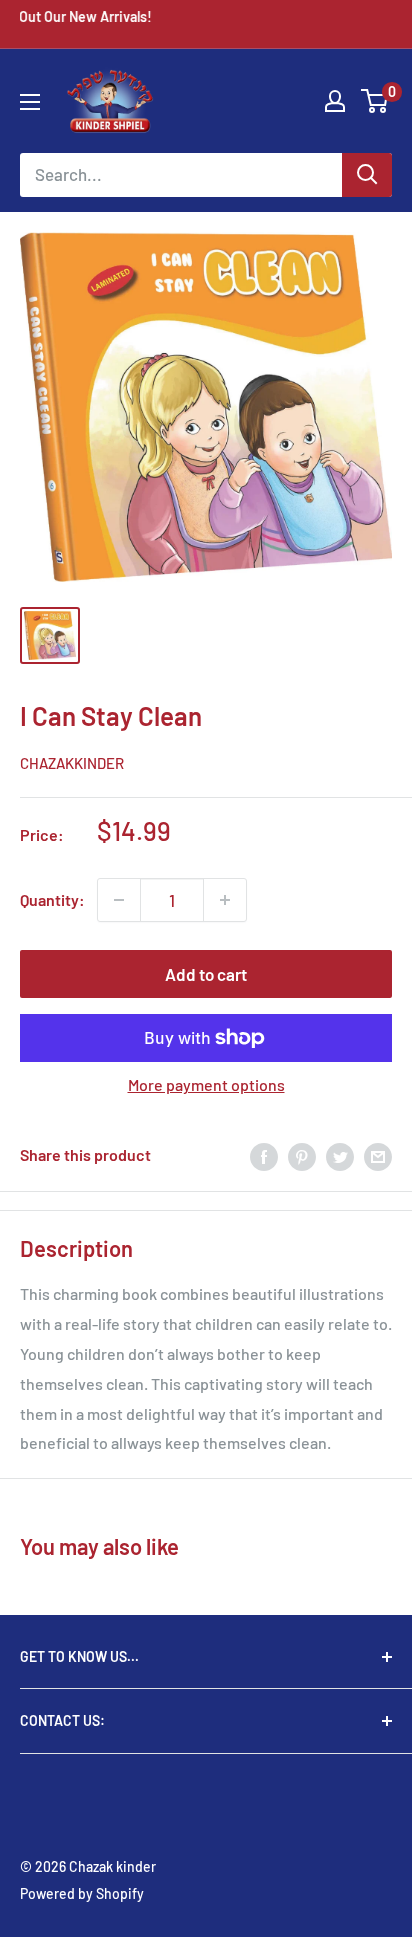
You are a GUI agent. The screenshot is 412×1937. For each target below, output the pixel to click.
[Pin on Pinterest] (302, 1155)
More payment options (206, 1084)
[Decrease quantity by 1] (119, 900)
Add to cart (206, 974)
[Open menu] (30, 102)
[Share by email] (378, 1155)
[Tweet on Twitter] (340, 1155)
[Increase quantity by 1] (225, 900)
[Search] (367, 175)
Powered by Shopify (82, 1893)
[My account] (335, 101)
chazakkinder (72, 763)
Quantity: (52, 899)
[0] (375, 101)
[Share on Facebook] (264, 1155)
